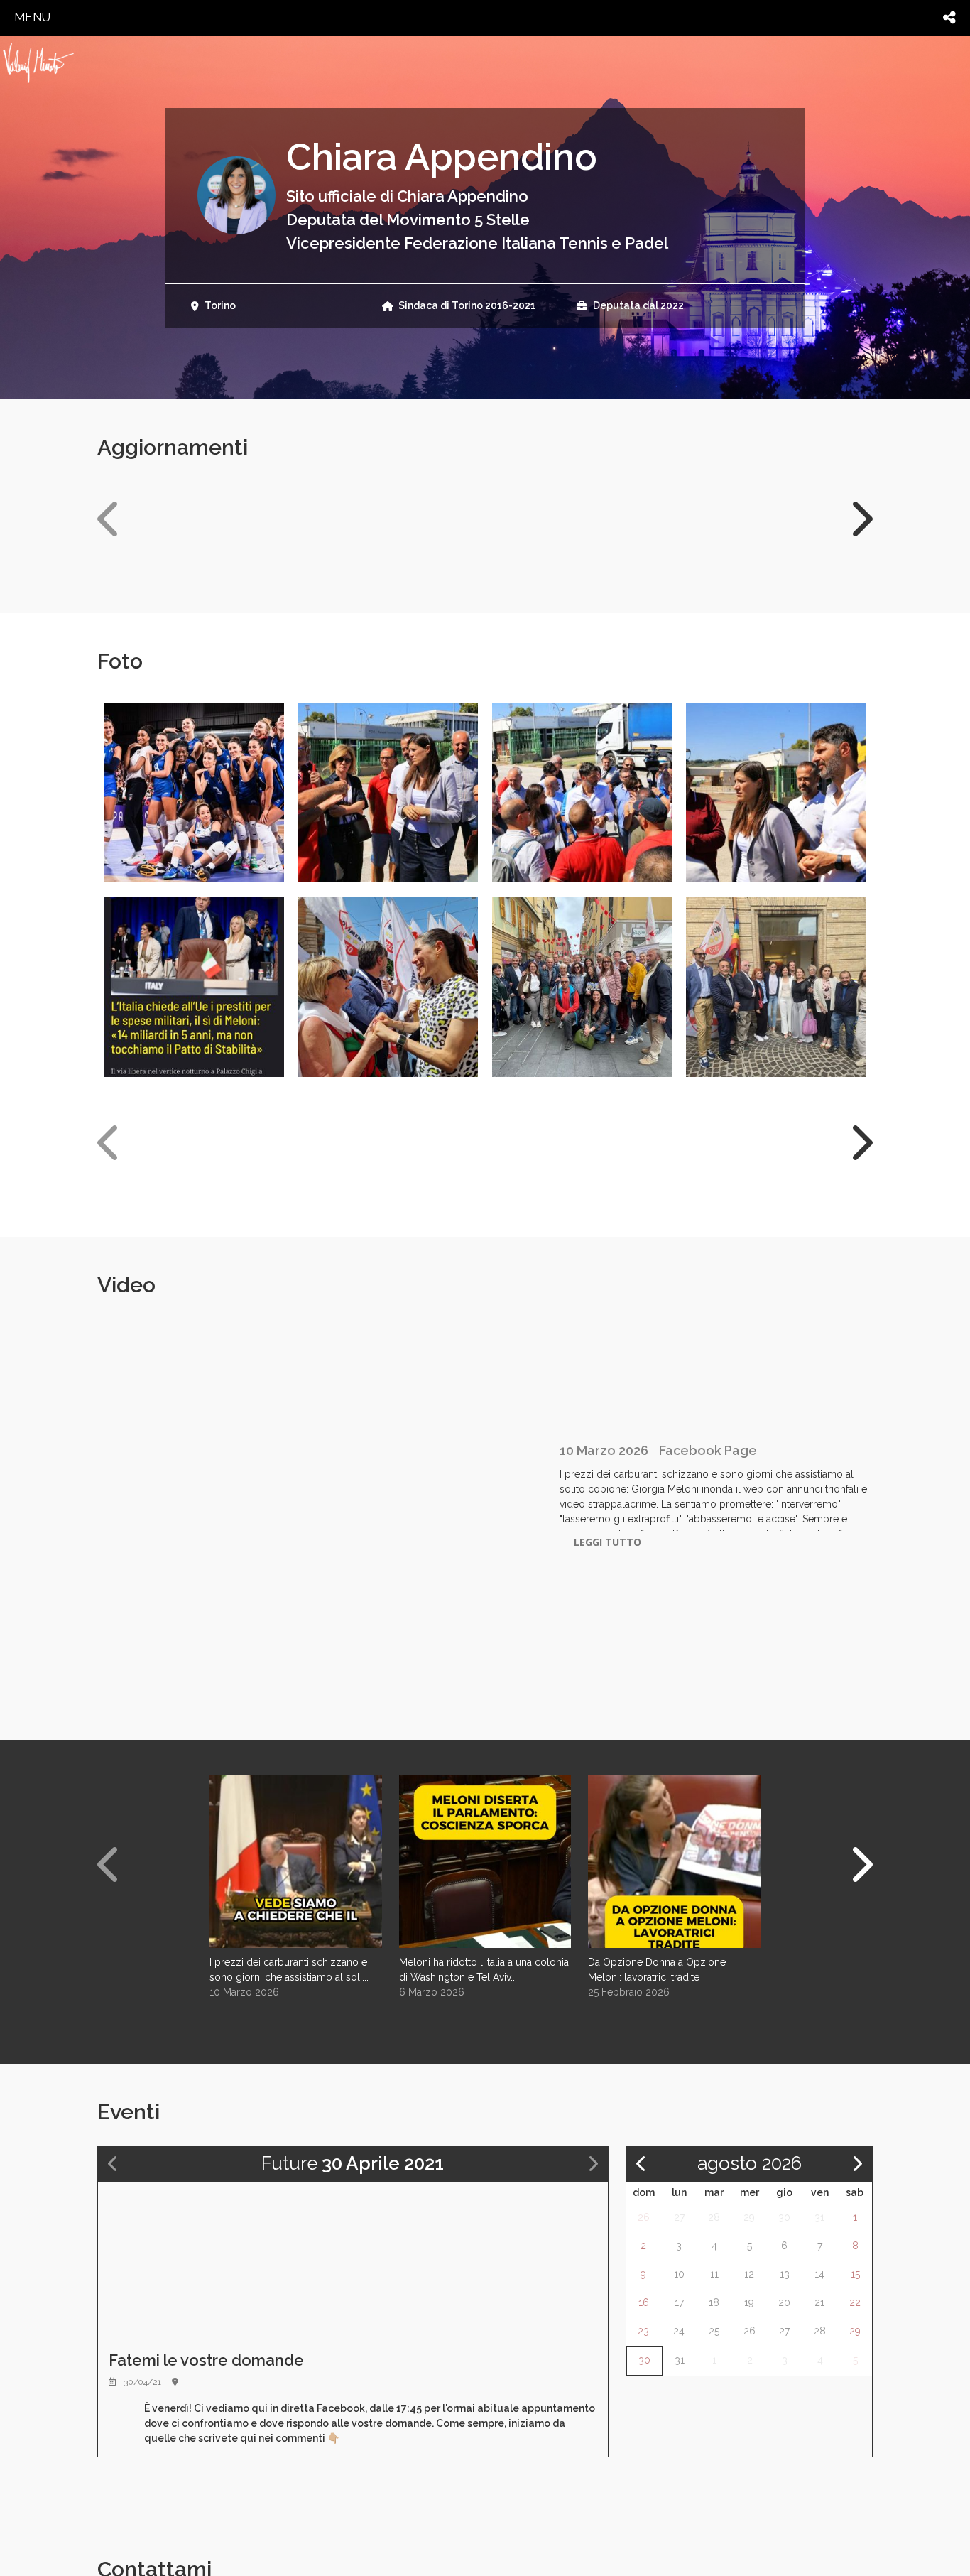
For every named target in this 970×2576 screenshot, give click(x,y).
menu (32, 17)
